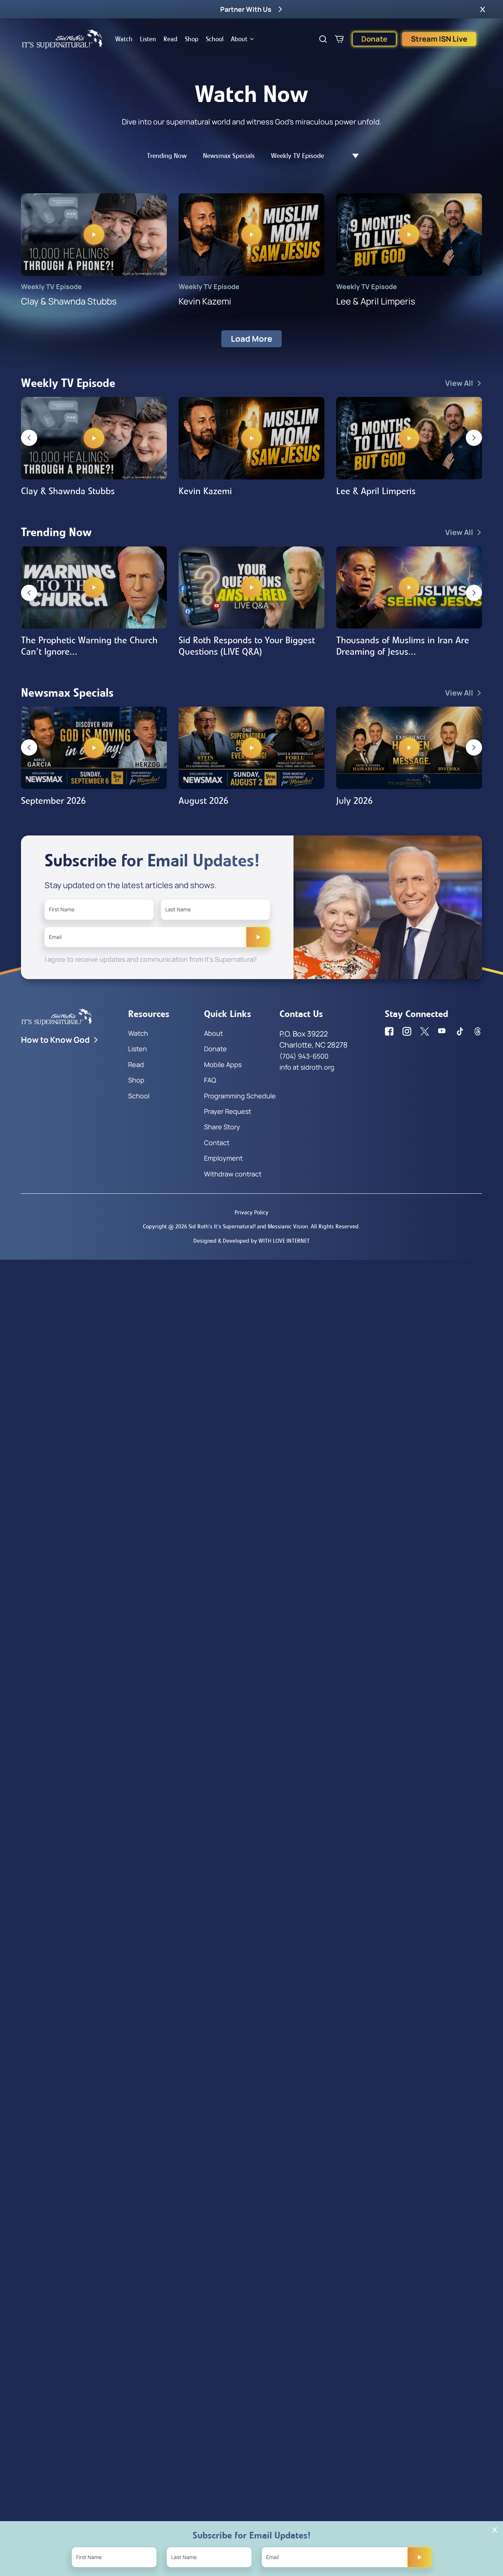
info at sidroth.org (307, 1067)
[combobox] (352, 156)
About (239, 39)
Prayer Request (228, 1111)
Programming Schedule (240, 1096)
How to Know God (55, 1040)
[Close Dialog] (495, 2530)
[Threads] (478, 1031)
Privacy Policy (251, 1212)
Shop (192, 39)
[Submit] (258, 937)
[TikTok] (460, 1031)
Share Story (222, 1127)
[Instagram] (407, 1031)
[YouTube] (442, 1031)
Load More (251, 339)
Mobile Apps (223, 1064)
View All (459, 383)
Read (170, 39)
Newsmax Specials (229, 156)
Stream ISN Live (439, 39)
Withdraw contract (233, 1174)
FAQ (210, 1080)
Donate (374, 39)
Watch (124, 39)
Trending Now (167, 156)
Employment (223, 1158)
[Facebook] (389, 1031)
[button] (483, 9)
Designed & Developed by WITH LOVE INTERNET (251, 1241)
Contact (217, 1143)
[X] (425, 1031)
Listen (148, 39)
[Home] (62, 39)
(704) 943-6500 (304, 1056)
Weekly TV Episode (298, 156)
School (215, 39)
